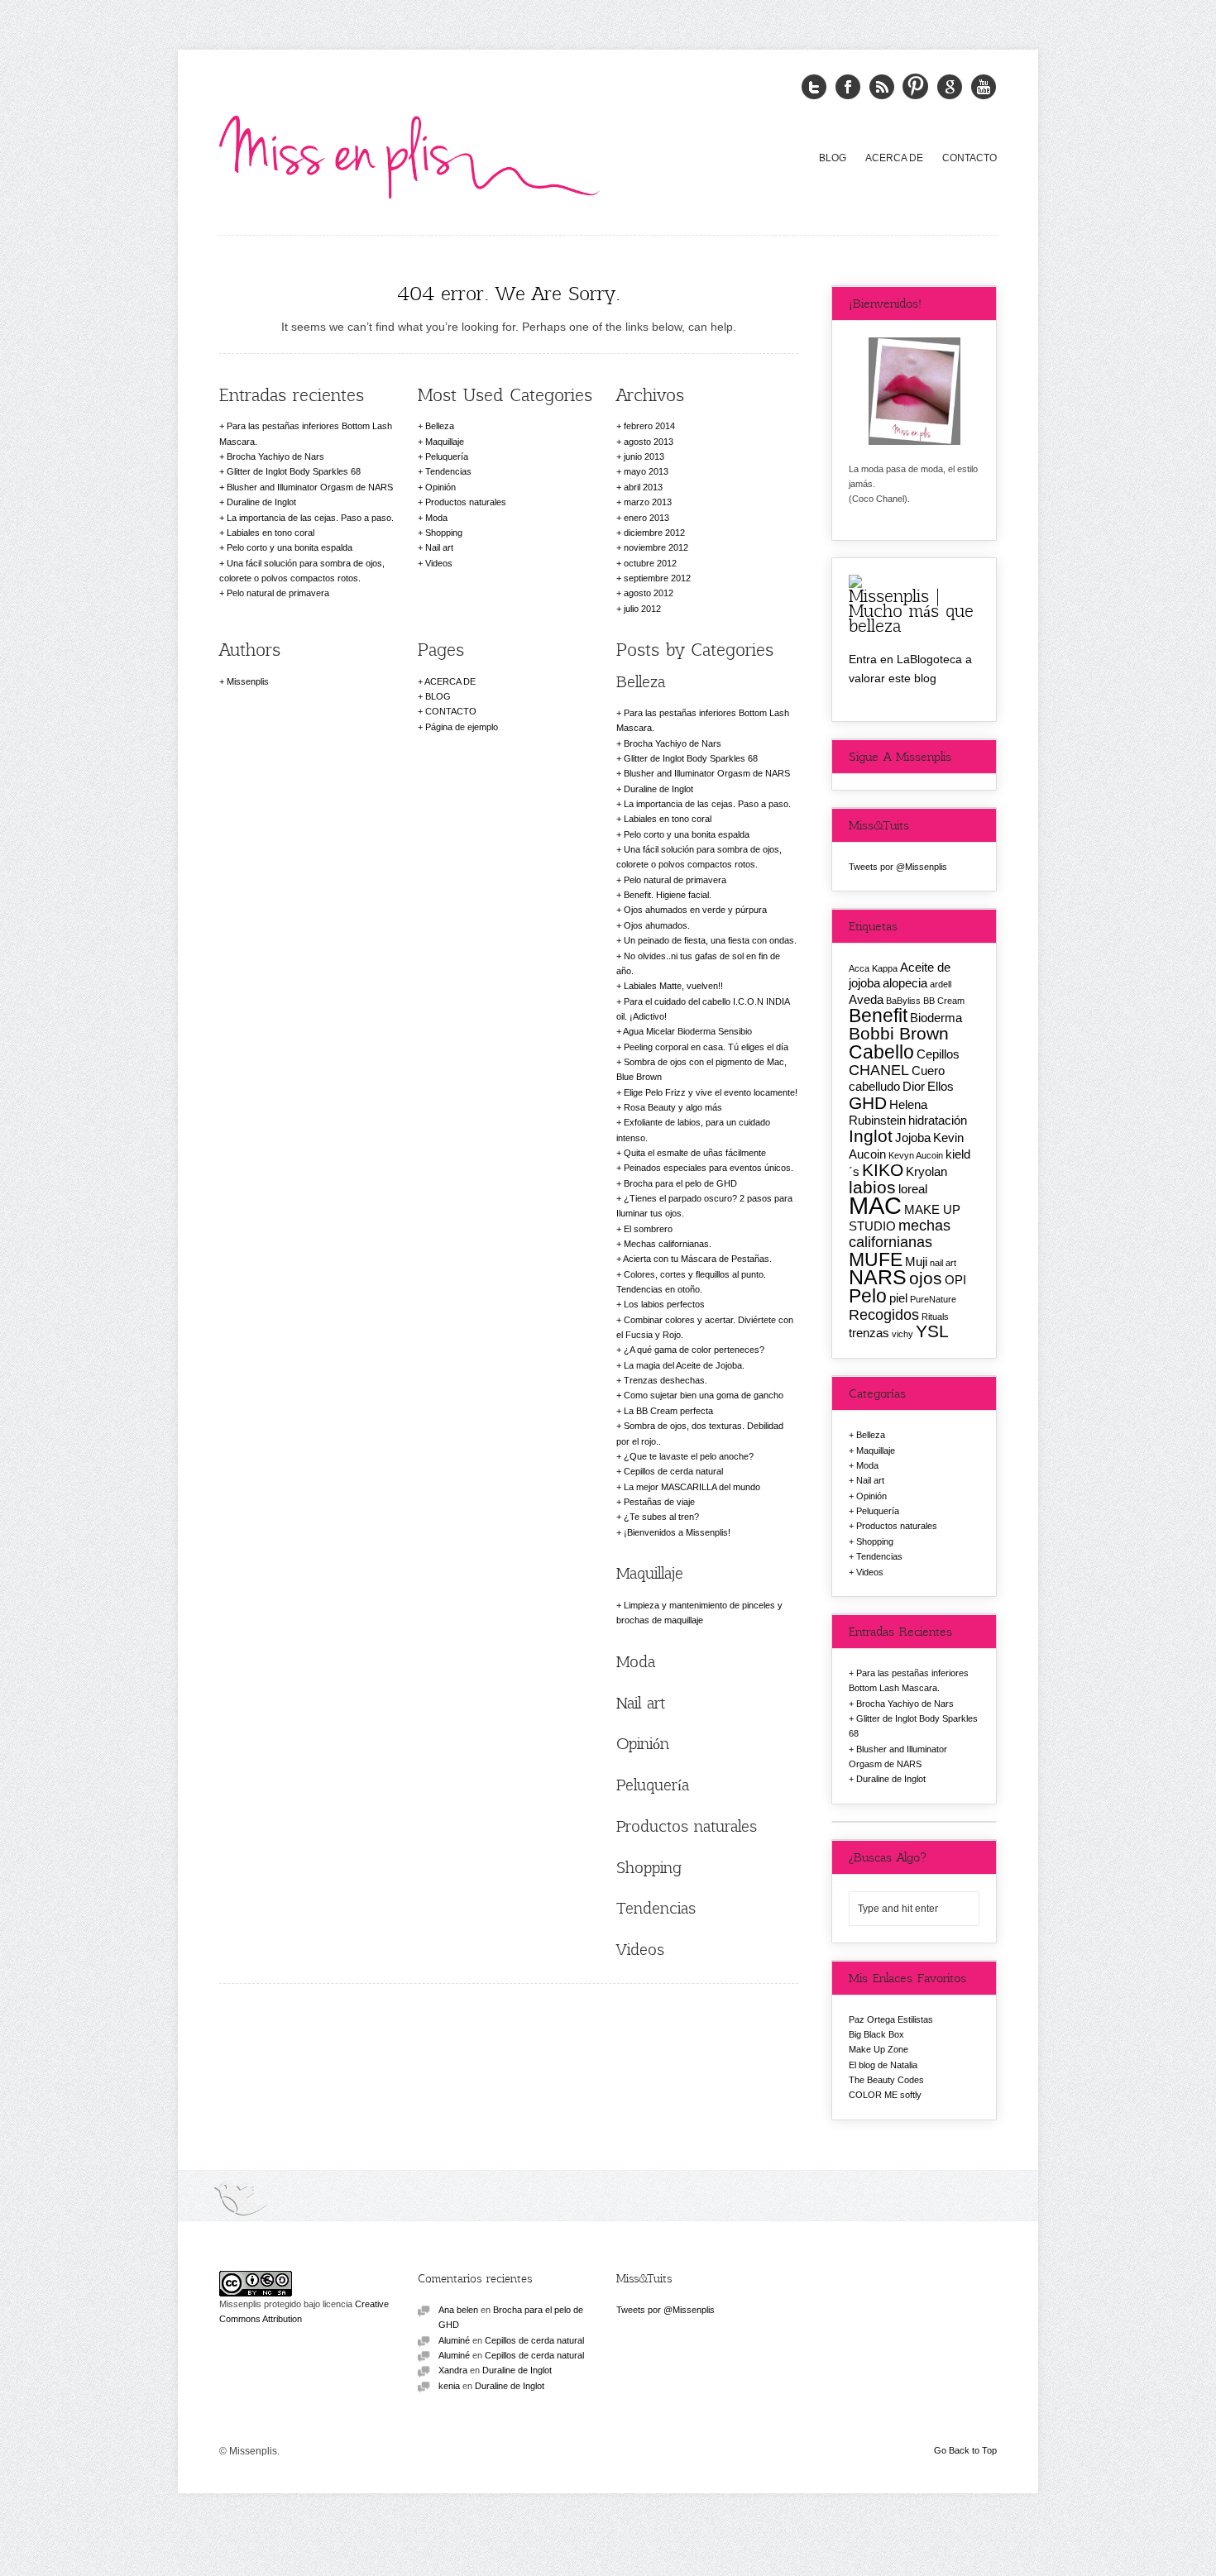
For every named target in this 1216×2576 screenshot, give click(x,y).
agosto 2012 (649, 593)
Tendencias (448, 471)
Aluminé (454, 2340)
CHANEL (879, 1070)
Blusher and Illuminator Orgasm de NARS (310, 487)
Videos (439, 563)
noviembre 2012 (656, 547)
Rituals (935, 1317)
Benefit (878, 1016)
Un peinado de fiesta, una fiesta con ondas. (710, 940)
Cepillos (938, 1054)
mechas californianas (900, 1233)
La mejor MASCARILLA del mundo (692, 1487)
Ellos (941, 1086)
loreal (913, 1189)
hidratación (938, 1120)
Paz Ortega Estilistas (891, 2019)
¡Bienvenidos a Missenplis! (677, 1532)
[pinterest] (916, 87)
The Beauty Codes (886, 2080)
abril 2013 (643, 487)
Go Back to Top (965, 2450)
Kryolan (926, 1171)
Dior (914, 1086)
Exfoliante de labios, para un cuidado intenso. (693, 1130)
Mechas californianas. (668, 1244)
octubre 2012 (650, 563)
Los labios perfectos (664, 1304)
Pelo (868, 1296)
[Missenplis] (409, 154)
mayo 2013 (646, 471)
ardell (941, 984)
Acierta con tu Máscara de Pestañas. (697, 1259)
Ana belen (458, 2310)
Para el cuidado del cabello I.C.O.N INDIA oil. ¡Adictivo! (703, 1009)
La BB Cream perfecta (668, 1411)
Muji (916, 1262)
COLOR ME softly (885, 2095)
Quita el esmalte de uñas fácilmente (695, 1153)
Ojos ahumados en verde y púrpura (695, 910)
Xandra (453, 2370)
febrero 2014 (649, 426)
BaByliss (903, 1001)
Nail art (439, 547)
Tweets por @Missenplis (898, 867)
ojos (926, 1278)
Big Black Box (876, 2034)
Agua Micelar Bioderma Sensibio (687, 1031)
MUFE (876, 1259)
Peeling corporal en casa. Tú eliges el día (706, 1047)
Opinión (440, 487)
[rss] (882, 87)
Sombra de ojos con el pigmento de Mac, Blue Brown (701, 1069)
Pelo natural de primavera (278, 593)
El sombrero (648, 1229)
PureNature (933, 1299)
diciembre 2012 (654, 533)
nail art (943, 1263)
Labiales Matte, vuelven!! (673, 986)
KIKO (883, 1170)
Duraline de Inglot (261, 502)
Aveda (866, 999)
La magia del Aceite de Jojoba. (684, 1365)
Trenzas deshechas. (665, 1380)
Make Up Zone (878, 2049)
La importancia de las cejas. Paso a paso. (310, 518)
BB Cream (944, 1001)
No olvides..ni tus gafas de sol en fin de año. (698, 963)
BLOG (833, 158)
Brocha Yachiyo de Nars (275, 456)
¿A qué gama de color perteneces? (694, 1350)
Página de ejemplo (462, 727)
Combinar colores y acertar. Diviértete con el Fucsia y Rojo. (705, 1327)
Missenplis (248, 681)
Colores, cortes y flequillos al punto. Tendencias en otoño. (691, 1282)
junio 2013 (644, 456)
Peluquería (447, 456)
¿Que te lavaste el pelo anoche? (689, 1456)
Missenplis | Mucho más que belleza (911, 610)
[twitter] (814, 87)
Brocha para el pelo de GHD (680, 1183)
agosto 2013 (649, 442)
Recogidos (884, 1314)
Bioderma (936, 1018)
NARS (878, 1277)
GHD (868, 1103)
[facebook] (848, 87)
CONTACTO (969, 158)
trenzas (869, 1333)
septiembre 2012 (657, 578)
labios (872, 1187)
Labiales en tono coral (270, 533)
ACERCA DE (894, 158)
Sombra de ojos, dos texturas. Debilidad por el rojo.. (700, 1433)
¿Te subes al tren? (661, 1517)
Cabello (881, 1052)
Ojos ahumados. (657, 925)
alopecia (905, 983)
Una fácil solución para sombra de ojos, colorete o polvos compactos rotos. (302, 571)
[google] (950, 87)
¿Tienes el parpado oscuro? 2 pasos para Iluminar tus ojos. (704, 1206)
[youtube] (984, 87)
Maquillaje (445, 442)
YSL (932, 1331)
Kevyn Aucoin (916, 1155)
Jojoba (913, 1137)
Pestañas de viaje (659, 1502)
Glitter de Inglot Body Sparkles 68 (294, 471)
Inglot (871, 1136)
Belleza (440, 426)
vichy (902, 1334)
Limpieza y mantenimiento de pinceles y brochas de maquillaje (699, 1613)
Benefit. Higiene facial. (668, 895)
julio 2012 (642, 609)
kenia (449, 2386)
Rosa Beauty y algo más (673, 1107)
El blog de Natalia (883, 2065)
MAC (875, 1205)
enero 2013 (646, 518)
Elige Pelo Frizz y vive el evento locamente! (711, 1092)
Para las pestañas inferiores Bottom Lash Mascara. (306, 433)
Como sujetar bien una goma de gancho (704, 1395)
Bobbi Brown (899, 1033)
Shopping (444, 533)
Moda (436, 518)
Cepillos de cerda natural (673, 1471)
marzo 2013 (648, 502)
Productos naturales (466, 502)
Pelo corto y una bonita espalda (290, 547)
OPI (955, 1280)
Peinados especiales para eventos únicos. (709, 1168)
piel (898, 1298)
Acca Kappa (873, 968)
